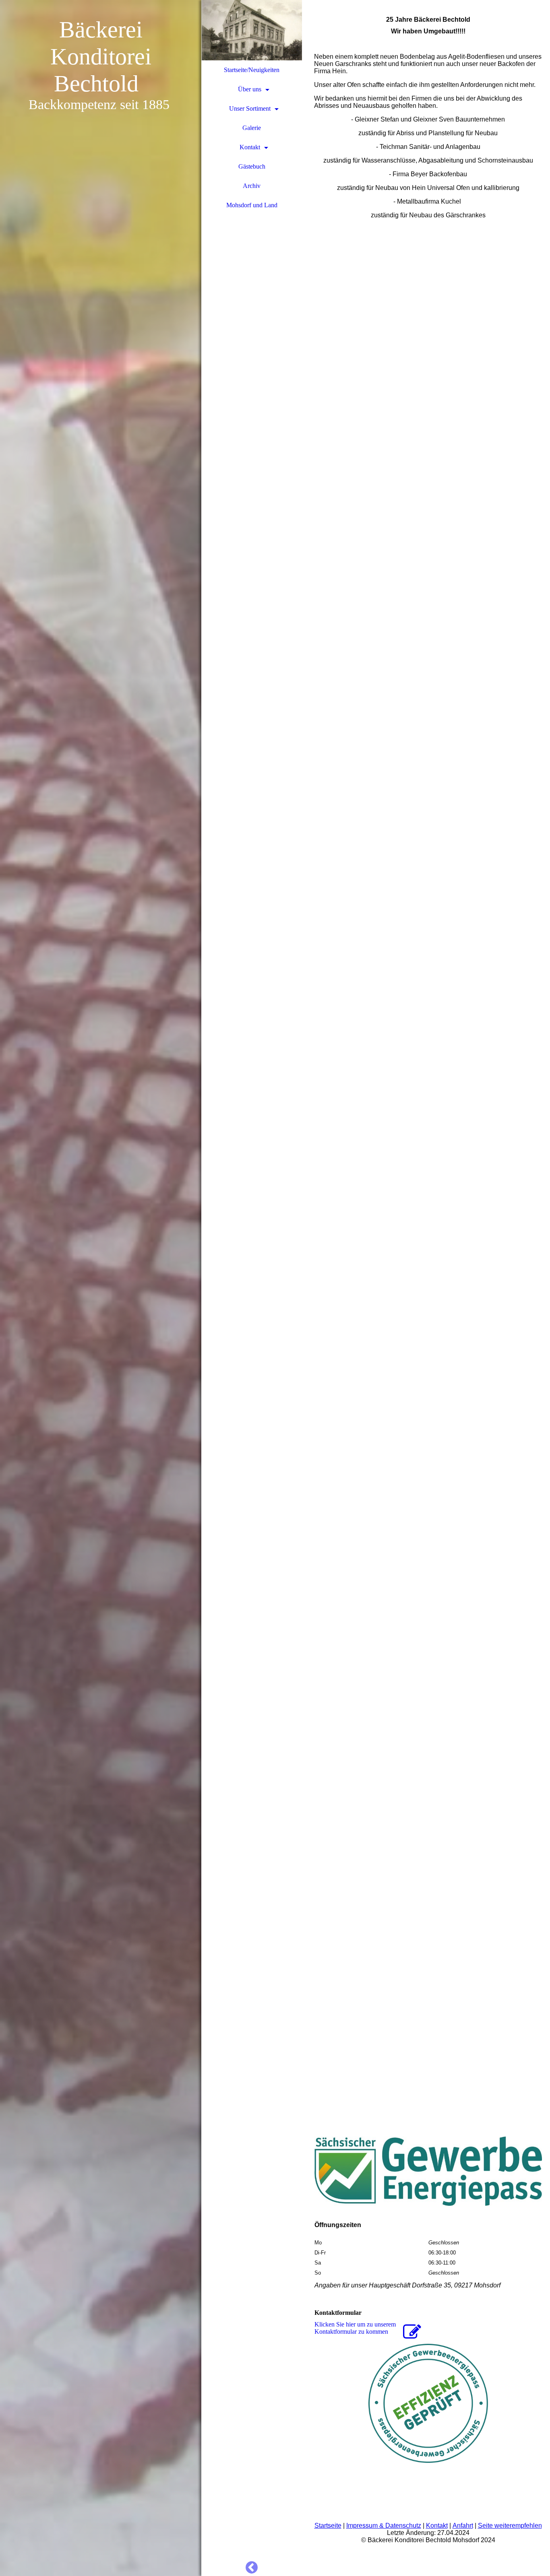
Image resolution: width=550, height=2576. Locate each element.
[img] (101, 1288)
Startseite (328, 2525)
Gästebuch (252, 166)
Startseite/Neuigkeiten (252, 70)
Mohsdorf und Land (252, 205)
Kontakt (250, 147)
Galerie (252, 128)
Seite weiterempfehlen (510, 2525)
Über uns (250, 89)
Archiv (252, 186)
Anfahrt (463, 2525)
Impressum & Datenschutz (384, 2525)
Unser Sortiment (250, 108)
